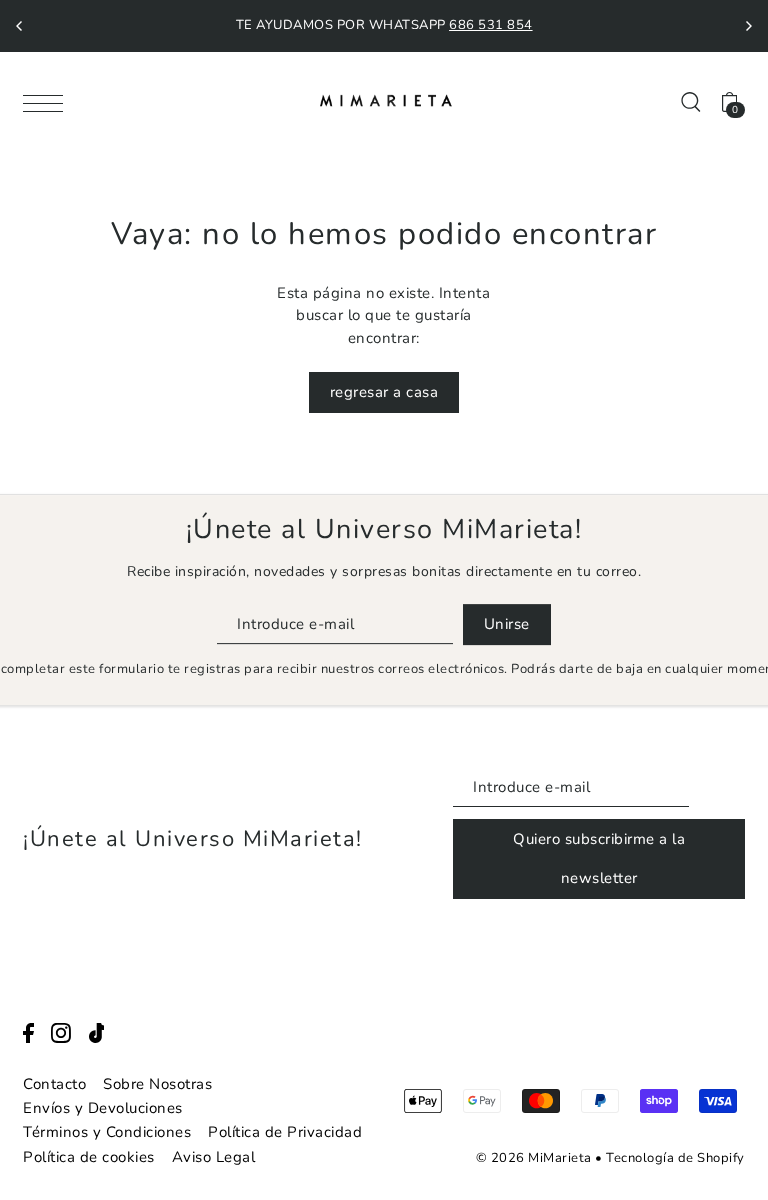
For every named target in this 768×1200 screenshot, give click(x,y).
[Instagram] (61, 1032)
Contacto (54, 1084)
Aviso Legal (214, 1157)
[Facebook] (28, 1032)
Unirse (507, 624)
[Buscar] (691, 100)
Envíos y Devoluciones (103, 1108)
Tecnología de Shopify (675, 1158)
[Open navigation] (48, 102)
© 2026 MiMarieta (534, 1158)
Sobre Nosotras (157, 1084)
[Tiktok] (97, 1032)
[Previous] (20, 26)
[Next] (748, 26)
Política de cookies (89, 1157)
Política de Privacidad (285, 1132)
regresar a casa (384, 392)
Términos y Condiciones (107, 1132)
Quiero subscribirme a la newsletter (599, 858)
